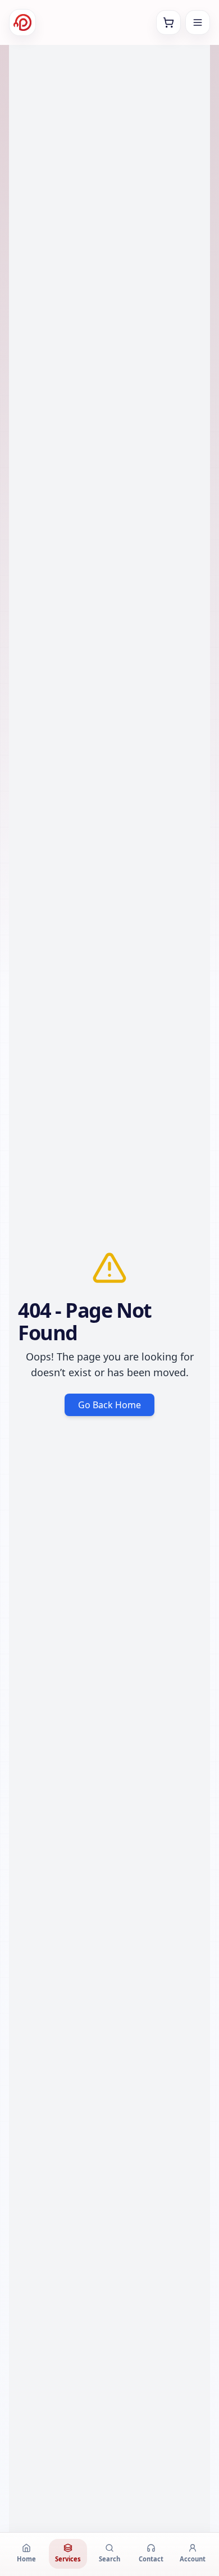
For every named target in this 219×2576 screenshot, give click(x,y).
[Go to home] (22, 22)
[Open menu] (198, 22)
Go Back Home (109, 1405)
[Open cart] (168, 22)
